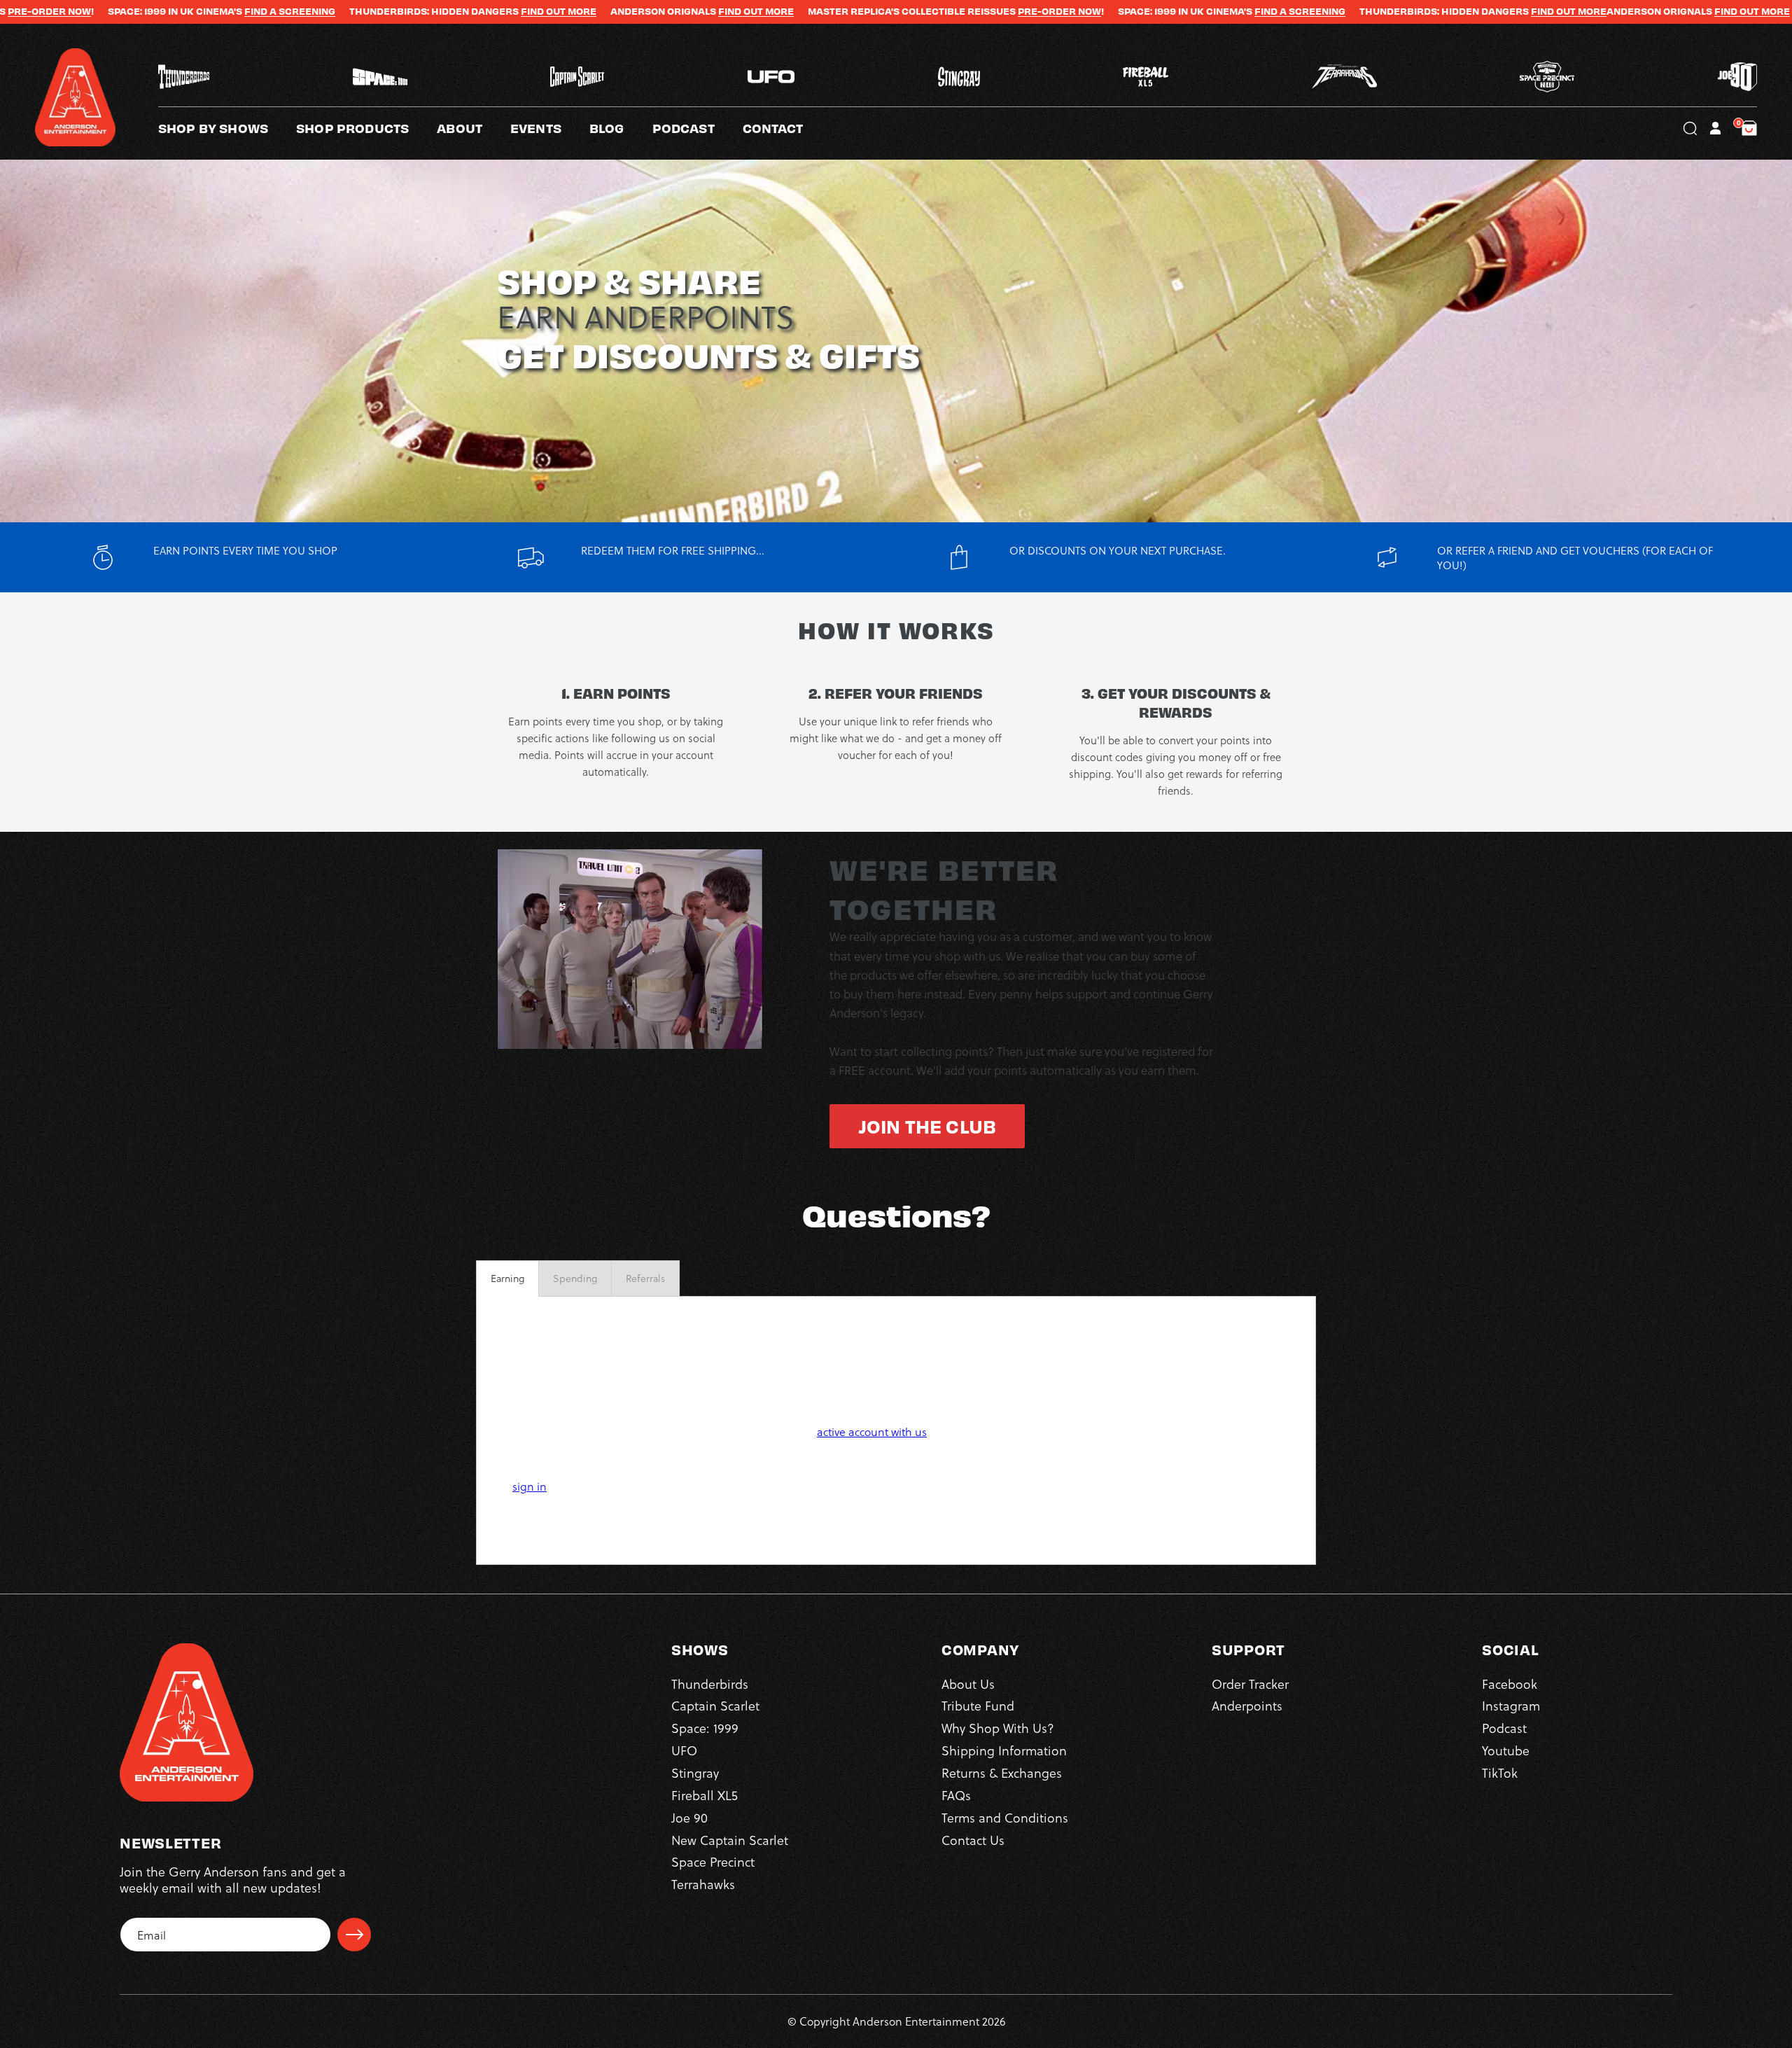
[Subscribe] (354, 1935)
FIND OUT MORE (425, 11)
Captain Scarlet (715, 1705)
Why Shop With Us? (998, 1728)
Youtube (1506, 1750)
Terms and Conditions (1005, 1817)
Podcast (1504, 1728)
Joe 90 (689, 1817)
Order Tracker (1250, 1684)
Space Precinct (713, 1861)
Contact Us (973, 1840)
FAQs (956, 1795)
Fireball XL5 (705, 1795)
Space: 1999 (705, 1728)
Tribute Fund (978, 1705)
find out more (622, 11)
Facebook (1510, 1684)
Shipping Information (1004, 1750)
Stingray (695, 1772)
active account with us (872, 1431)
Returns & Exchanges (1002, 1772)
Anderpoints (1247, 1705)
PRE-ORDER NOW (926, 11)
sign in (530, 1486)
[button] (474, 128)
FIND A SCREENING (156, 11)
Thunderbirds (710, 1684)
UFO (684, 1750)
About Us (968, 1684)
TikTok (1500, 1772)
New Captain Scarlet (730, 1840)
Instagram (1511, 1705)
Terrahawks (703, 1884)
